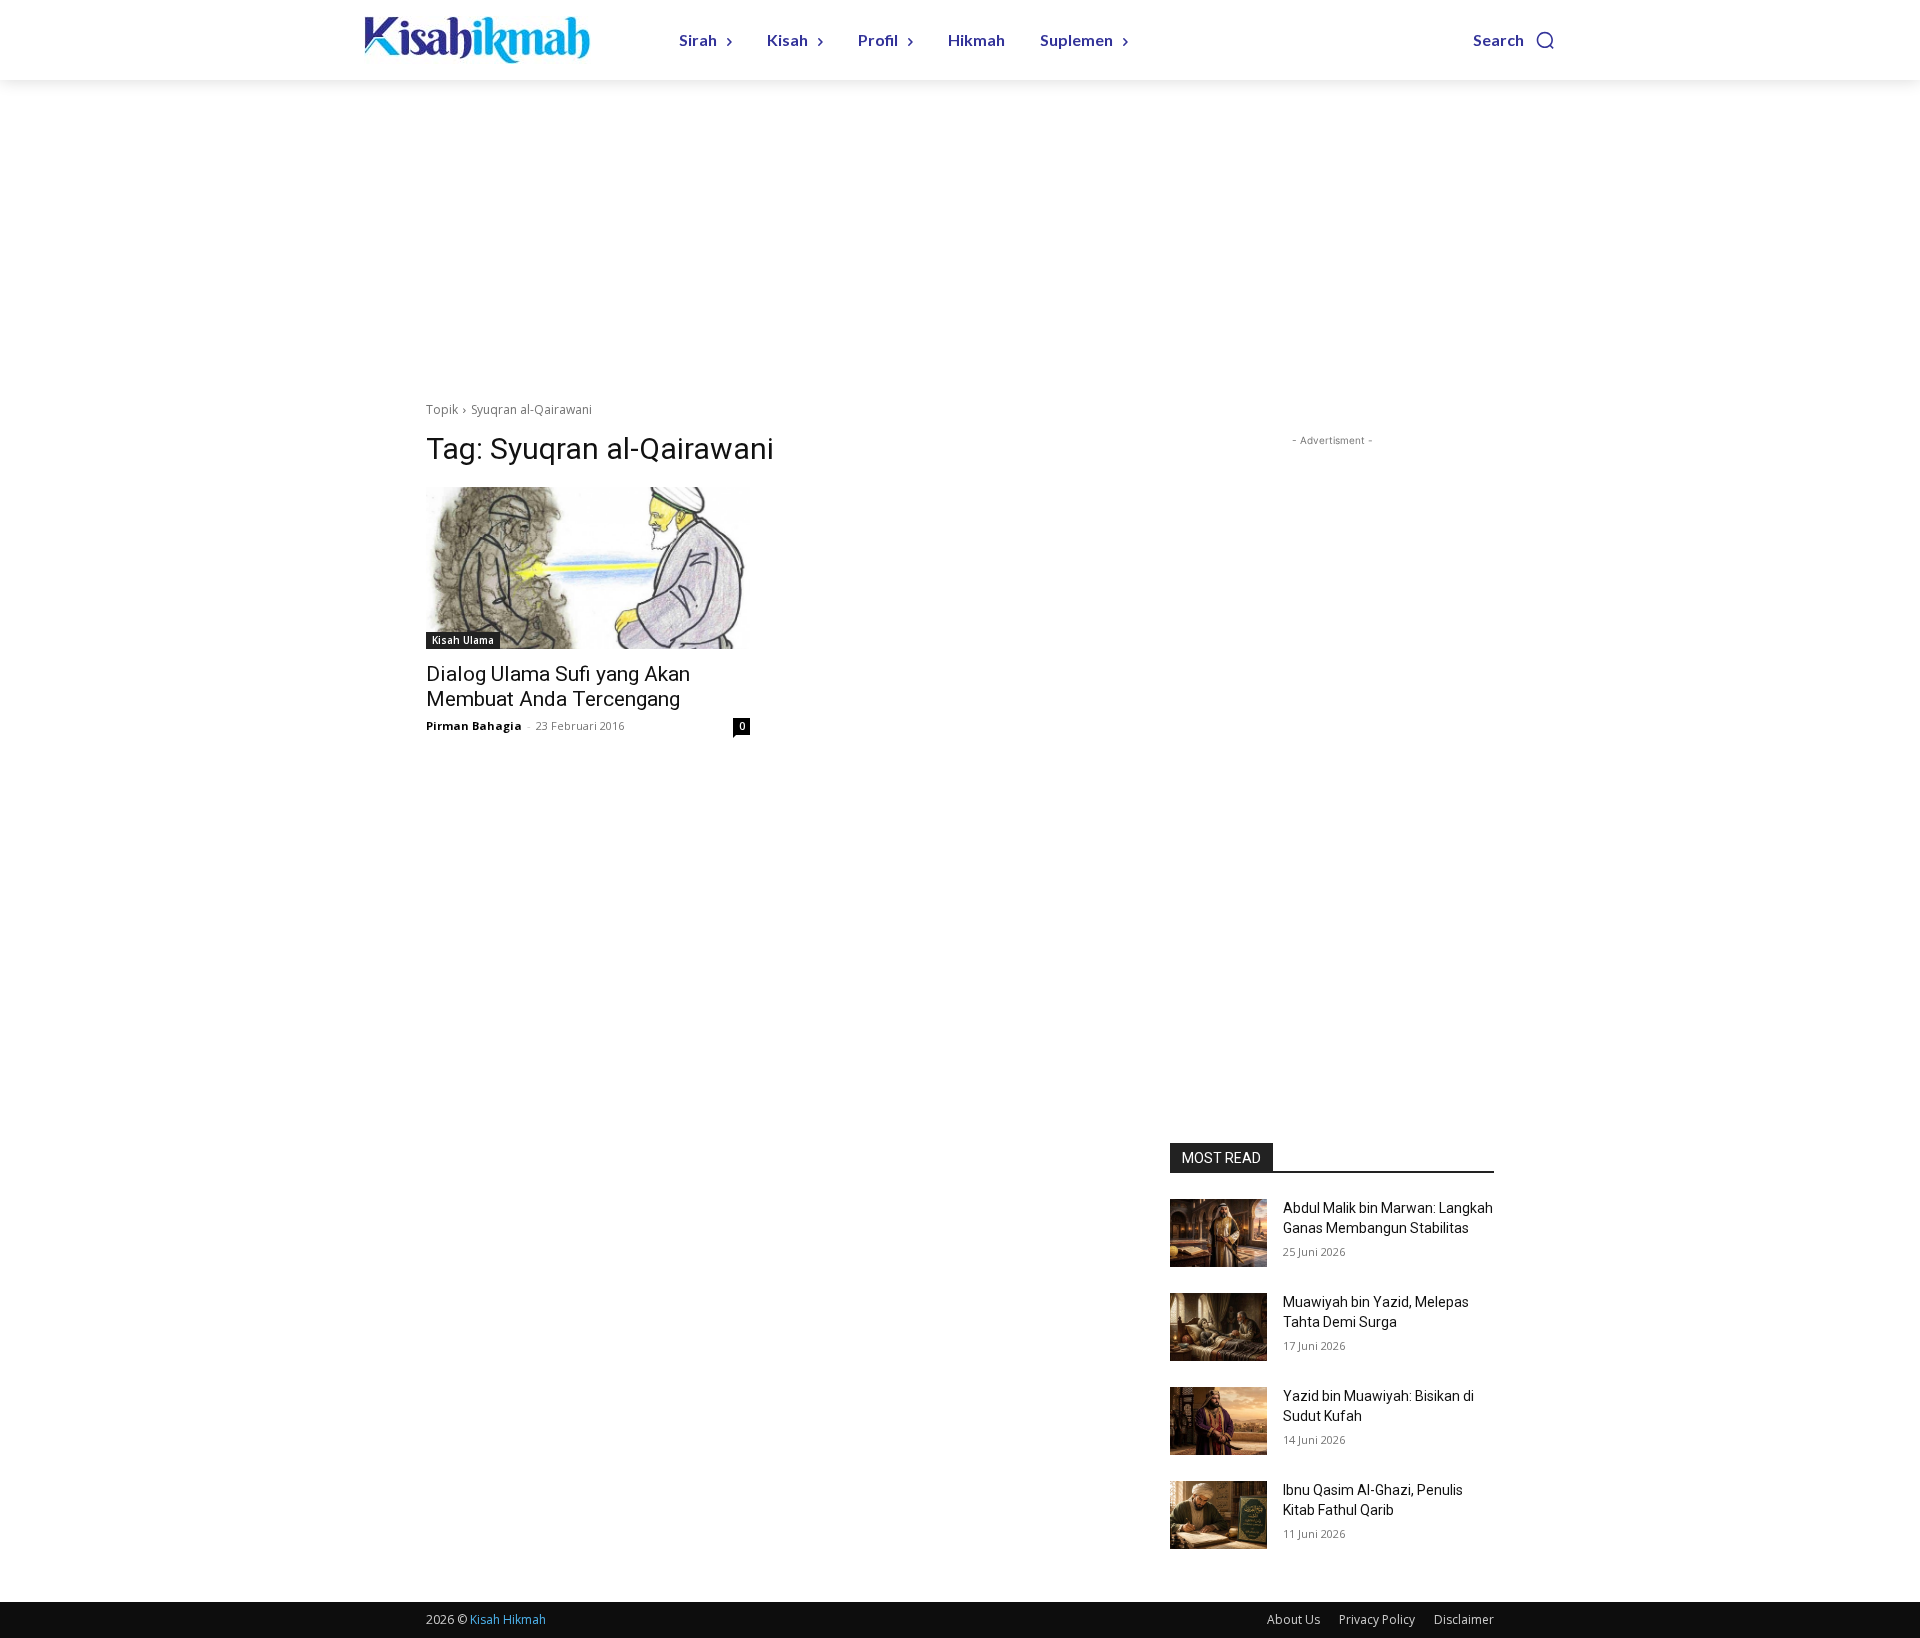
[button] (1514, 40)
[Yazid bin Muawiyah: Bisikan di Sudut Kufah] (1218, 1421)
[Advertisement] (960, 230)
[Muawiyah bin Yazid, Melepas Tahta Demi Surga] (1218, 1327)
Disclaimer (1464, 1619)
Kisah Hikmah (508, 1619)
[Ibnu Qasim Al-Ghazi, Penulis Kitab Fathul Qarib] (1218, 1515)
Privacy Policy (1377, 1619)
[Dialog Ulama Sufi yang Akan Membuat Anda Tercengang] (588, 568)
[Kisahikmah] (495, 40)
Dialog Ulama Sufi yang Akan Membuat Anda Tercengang (558, 686)
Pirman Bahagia (474, 725)
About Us (1293, 1619)
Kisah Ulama (463, 640)
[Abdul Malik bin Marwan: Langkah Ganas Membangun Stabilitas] (1218, 1233)
